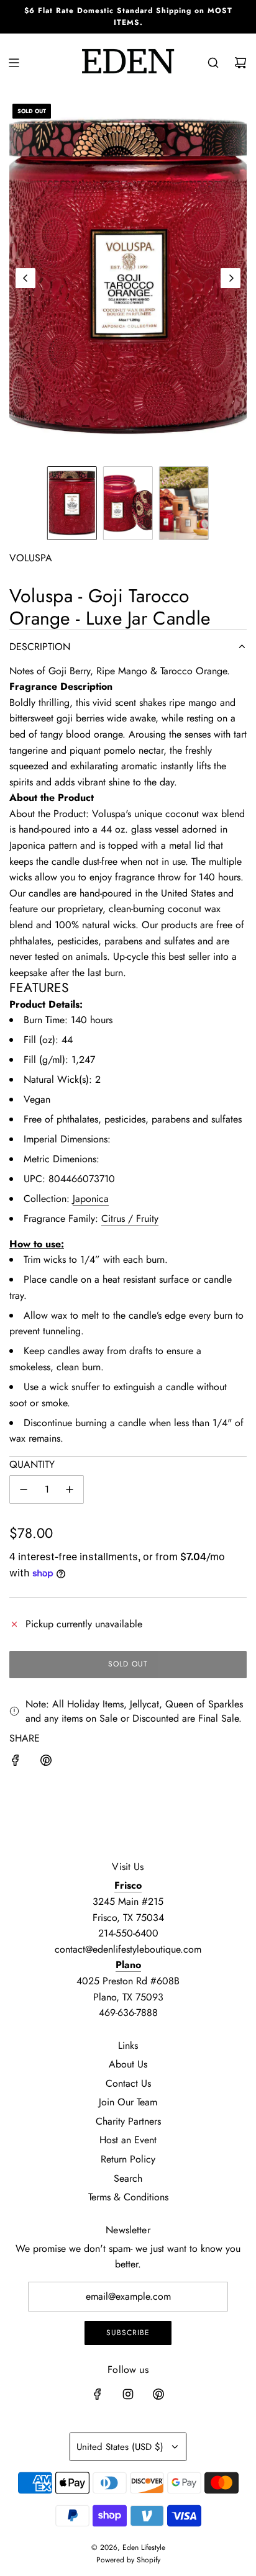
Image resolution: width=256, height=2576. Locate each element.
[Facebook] (98, 2394)
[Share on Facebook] (16, 1763)
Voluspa (31, 558)
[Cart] (240, 63)
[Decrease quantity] (24, 1489)
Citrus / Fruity (130, 1218)
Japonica (91, 1199)
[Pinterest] (158, 2394)
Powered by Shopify (128, 2560)
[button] (25, 278)
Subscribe (128, 2333)
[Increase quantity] (70, 1489)
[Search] (213, 63)
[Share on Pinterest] (46, 1763)
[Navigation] (14, 63)
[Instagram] (128, 2394)
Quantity (32, 1464)
